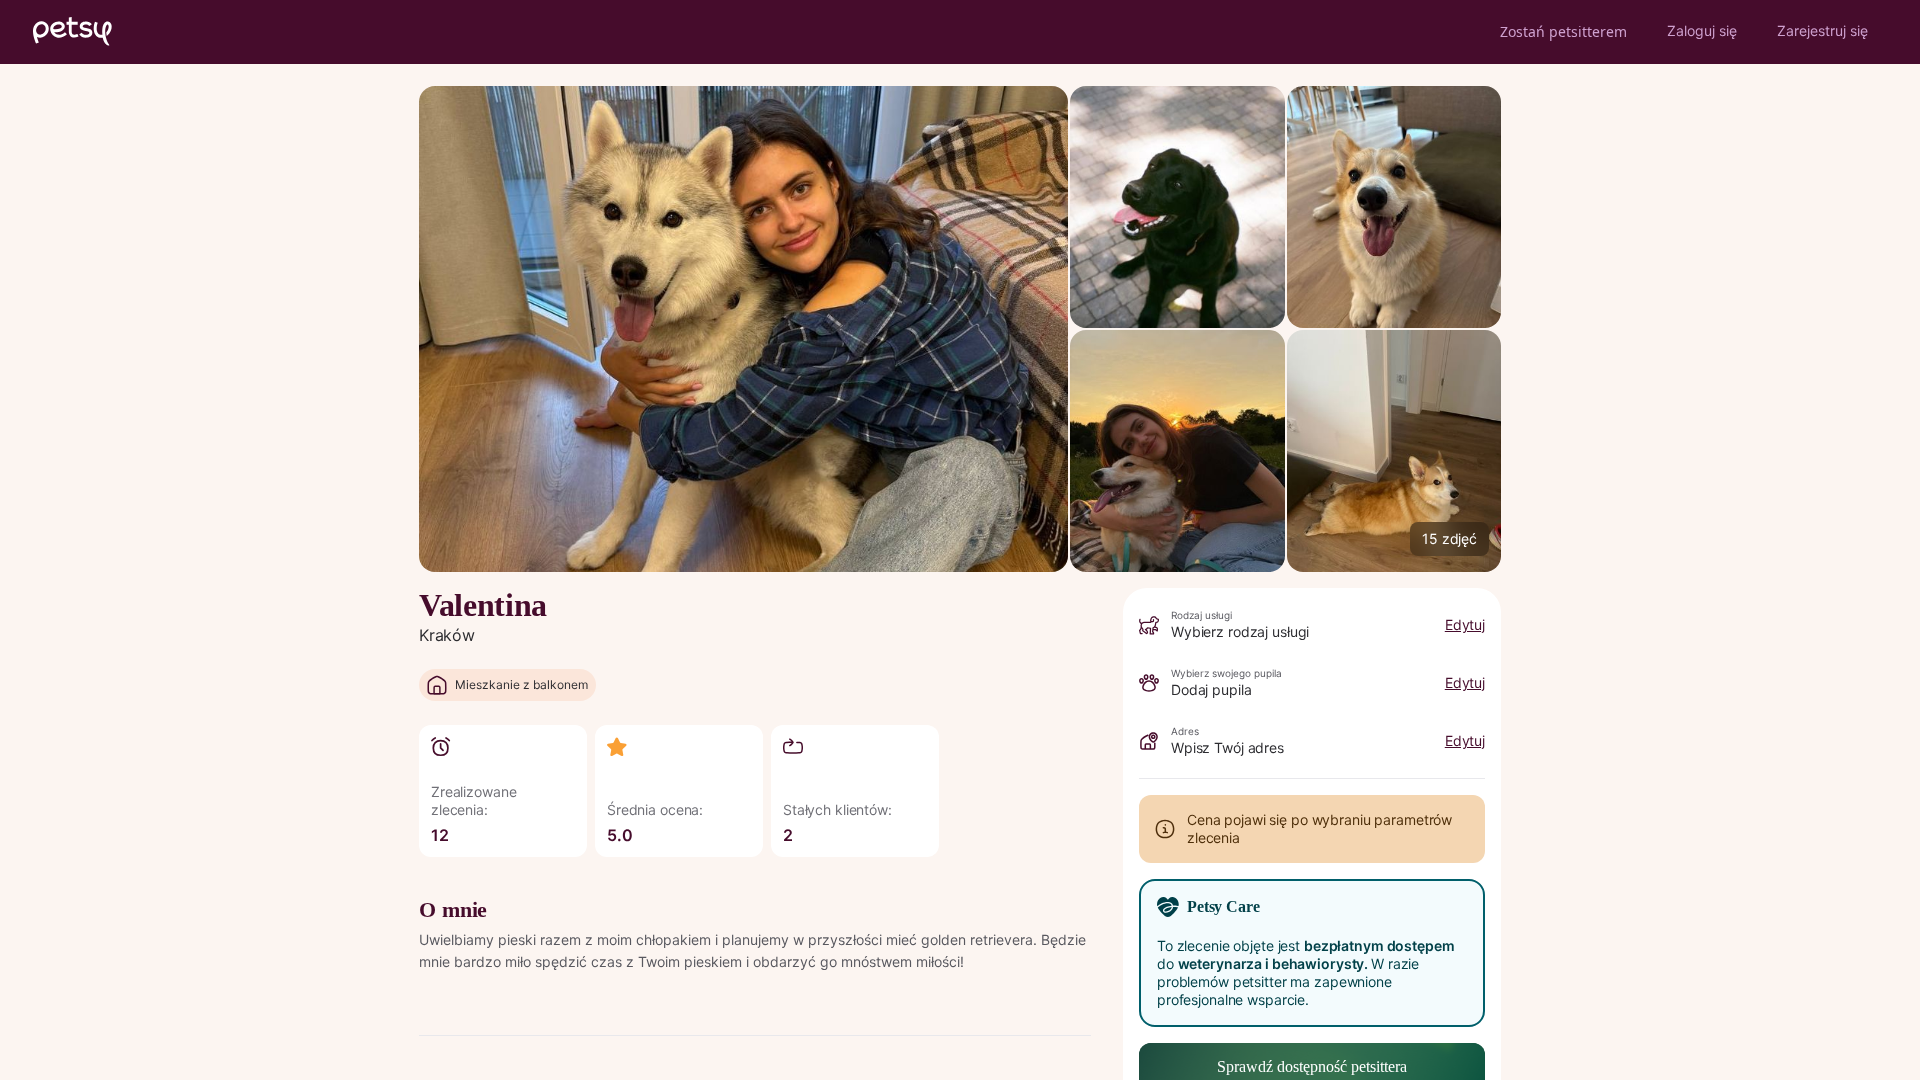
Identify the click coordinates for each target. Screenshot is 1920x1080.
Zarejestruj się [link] (1822, 30)
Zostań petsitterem (1563, 31)
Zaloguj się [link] (1702, 30)
